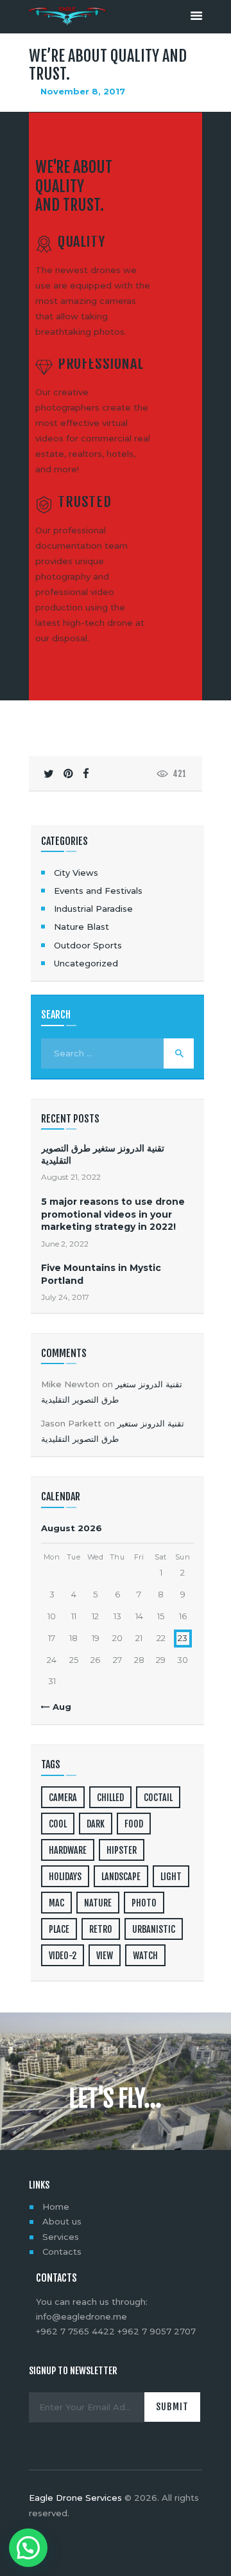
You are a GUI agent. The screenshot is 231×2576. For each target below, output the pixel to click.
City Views (76, 873)
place (59, 1929)
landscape (121, 1877)
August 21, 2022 (71, 1177)
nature (98, 1903)
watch (145, 1956)
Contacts (62, 2252)
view (105, 1956)
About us (62, 2221)
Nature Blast (81, 927)
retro (101, 1929)
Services (61, 2237)
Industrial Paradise (93, 909)
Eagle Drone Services (75, 2498)
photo (144, 1903)
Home (56, 2207)
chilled (110, 1798)
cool (58, 1824)
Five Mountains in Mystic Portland (101, 1274)
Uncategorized (86, 963)
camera (63, 1798)
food (134, 1824)
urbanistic (154, 1929)
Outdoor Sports (88, 945)
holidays (65, 1877)
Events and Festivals (98, 891)
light (171, 1877)
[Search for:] (117, 1053)
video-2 (63, 1956)
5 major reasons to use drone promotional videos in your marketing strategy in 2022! (113, 1214)
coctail (158, 1798)
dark (96, 1824)
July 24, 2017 (65, 1297)
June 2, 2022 (65, 1244)
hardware (68, 1850)
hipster (122, 1850)
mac (56, 1903)
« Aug (58, 1707)
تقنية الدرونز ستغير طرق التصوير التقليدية (103, 1154)
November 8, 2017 (83, 91)
